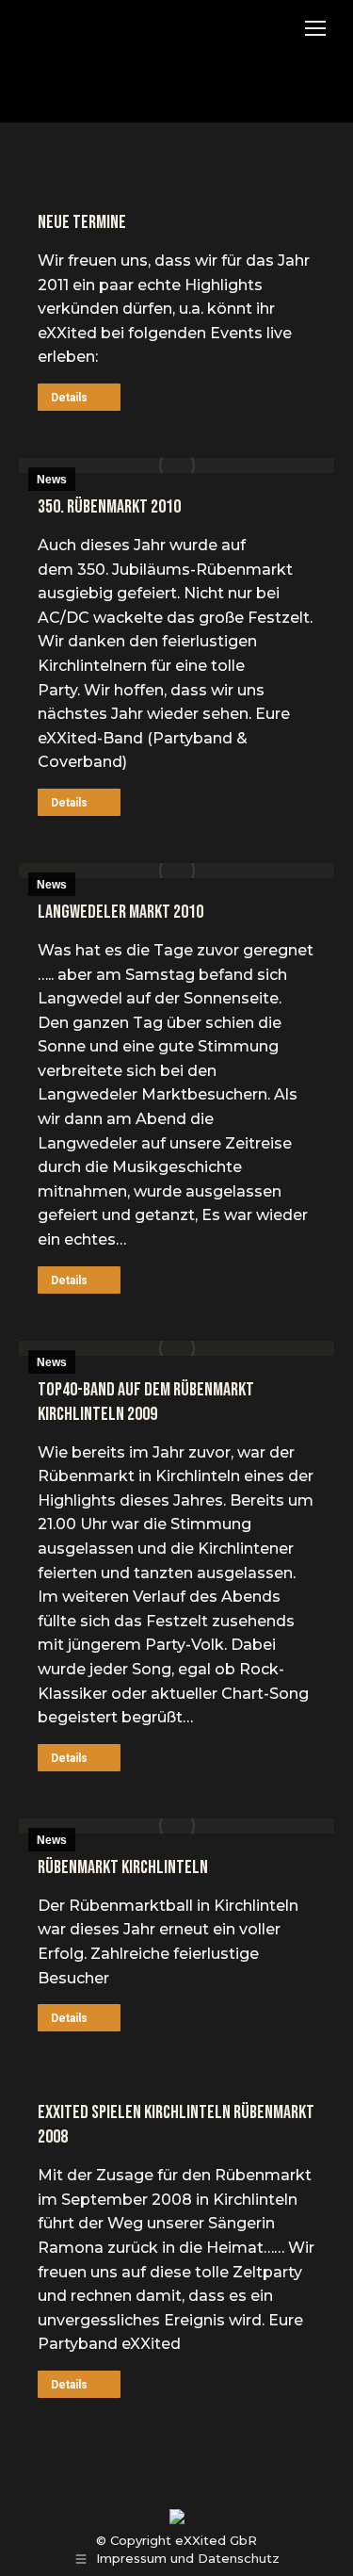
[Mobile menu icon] (315, 28)
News (52, 480)
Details (69, 398)
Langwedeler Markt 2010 (120, 912)
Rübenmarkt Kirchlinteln (123, 1867)
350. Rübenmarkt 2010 (109, 507)
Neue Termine (82, 222)
